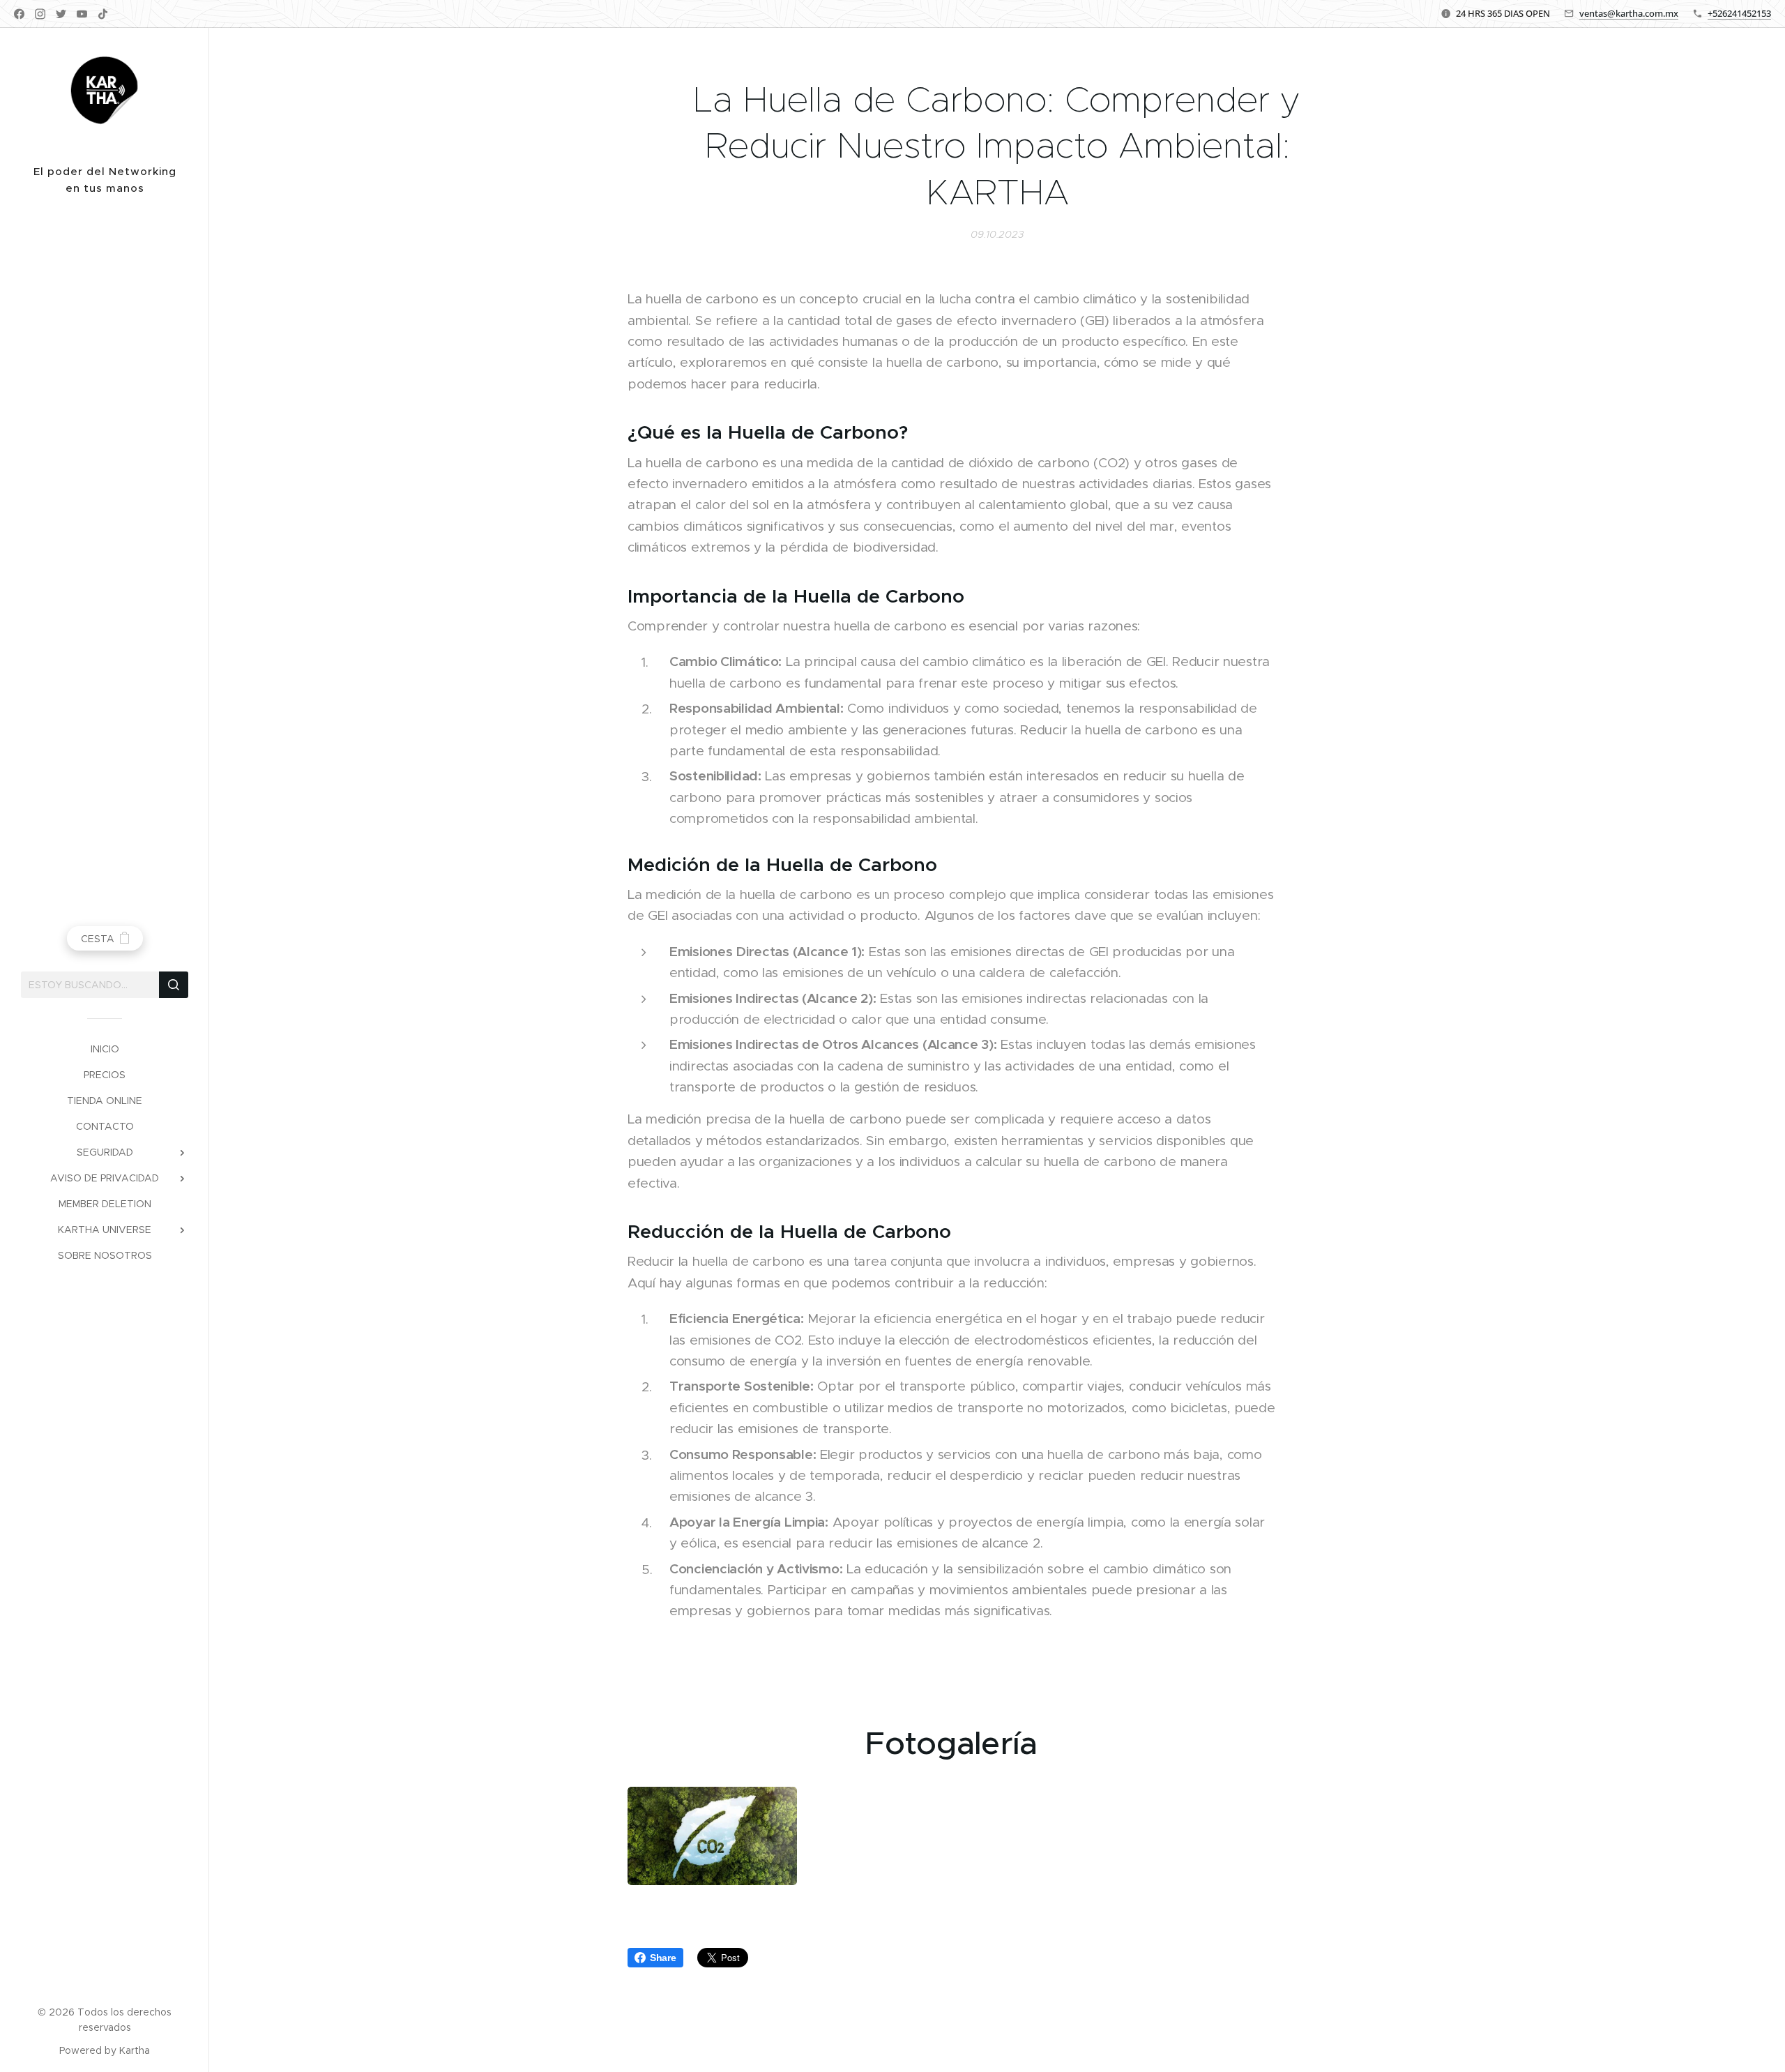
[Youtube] (82, 14)
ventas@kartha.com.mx (1629, 13)
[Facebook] (19, 14)
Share (663, 1958)
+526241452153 (1739, 13)
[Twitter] (61, 14)
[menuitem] (105, 1049)
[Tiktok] (103, 14)
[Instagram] (40, 14)
